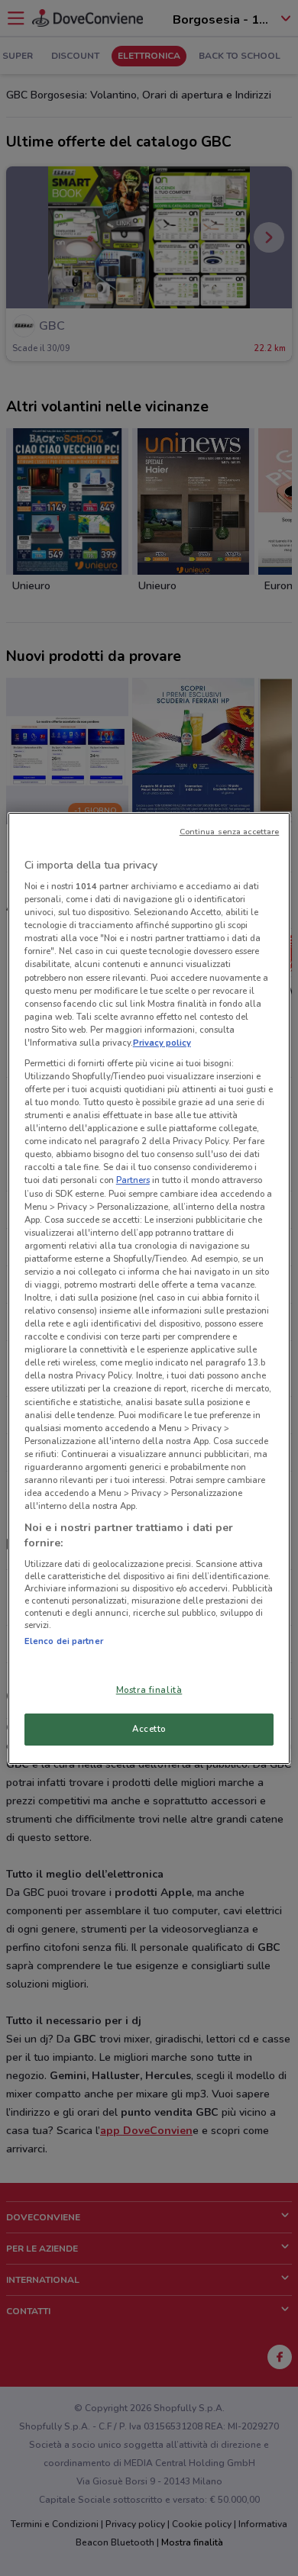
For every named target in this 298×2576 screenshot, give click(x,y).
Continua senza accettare (230, 832)
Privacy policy (162, 1043)
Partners (133, 1180)
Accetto (149, 1729)
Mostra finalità (149, 1690)
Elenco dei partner (64, 1641)
